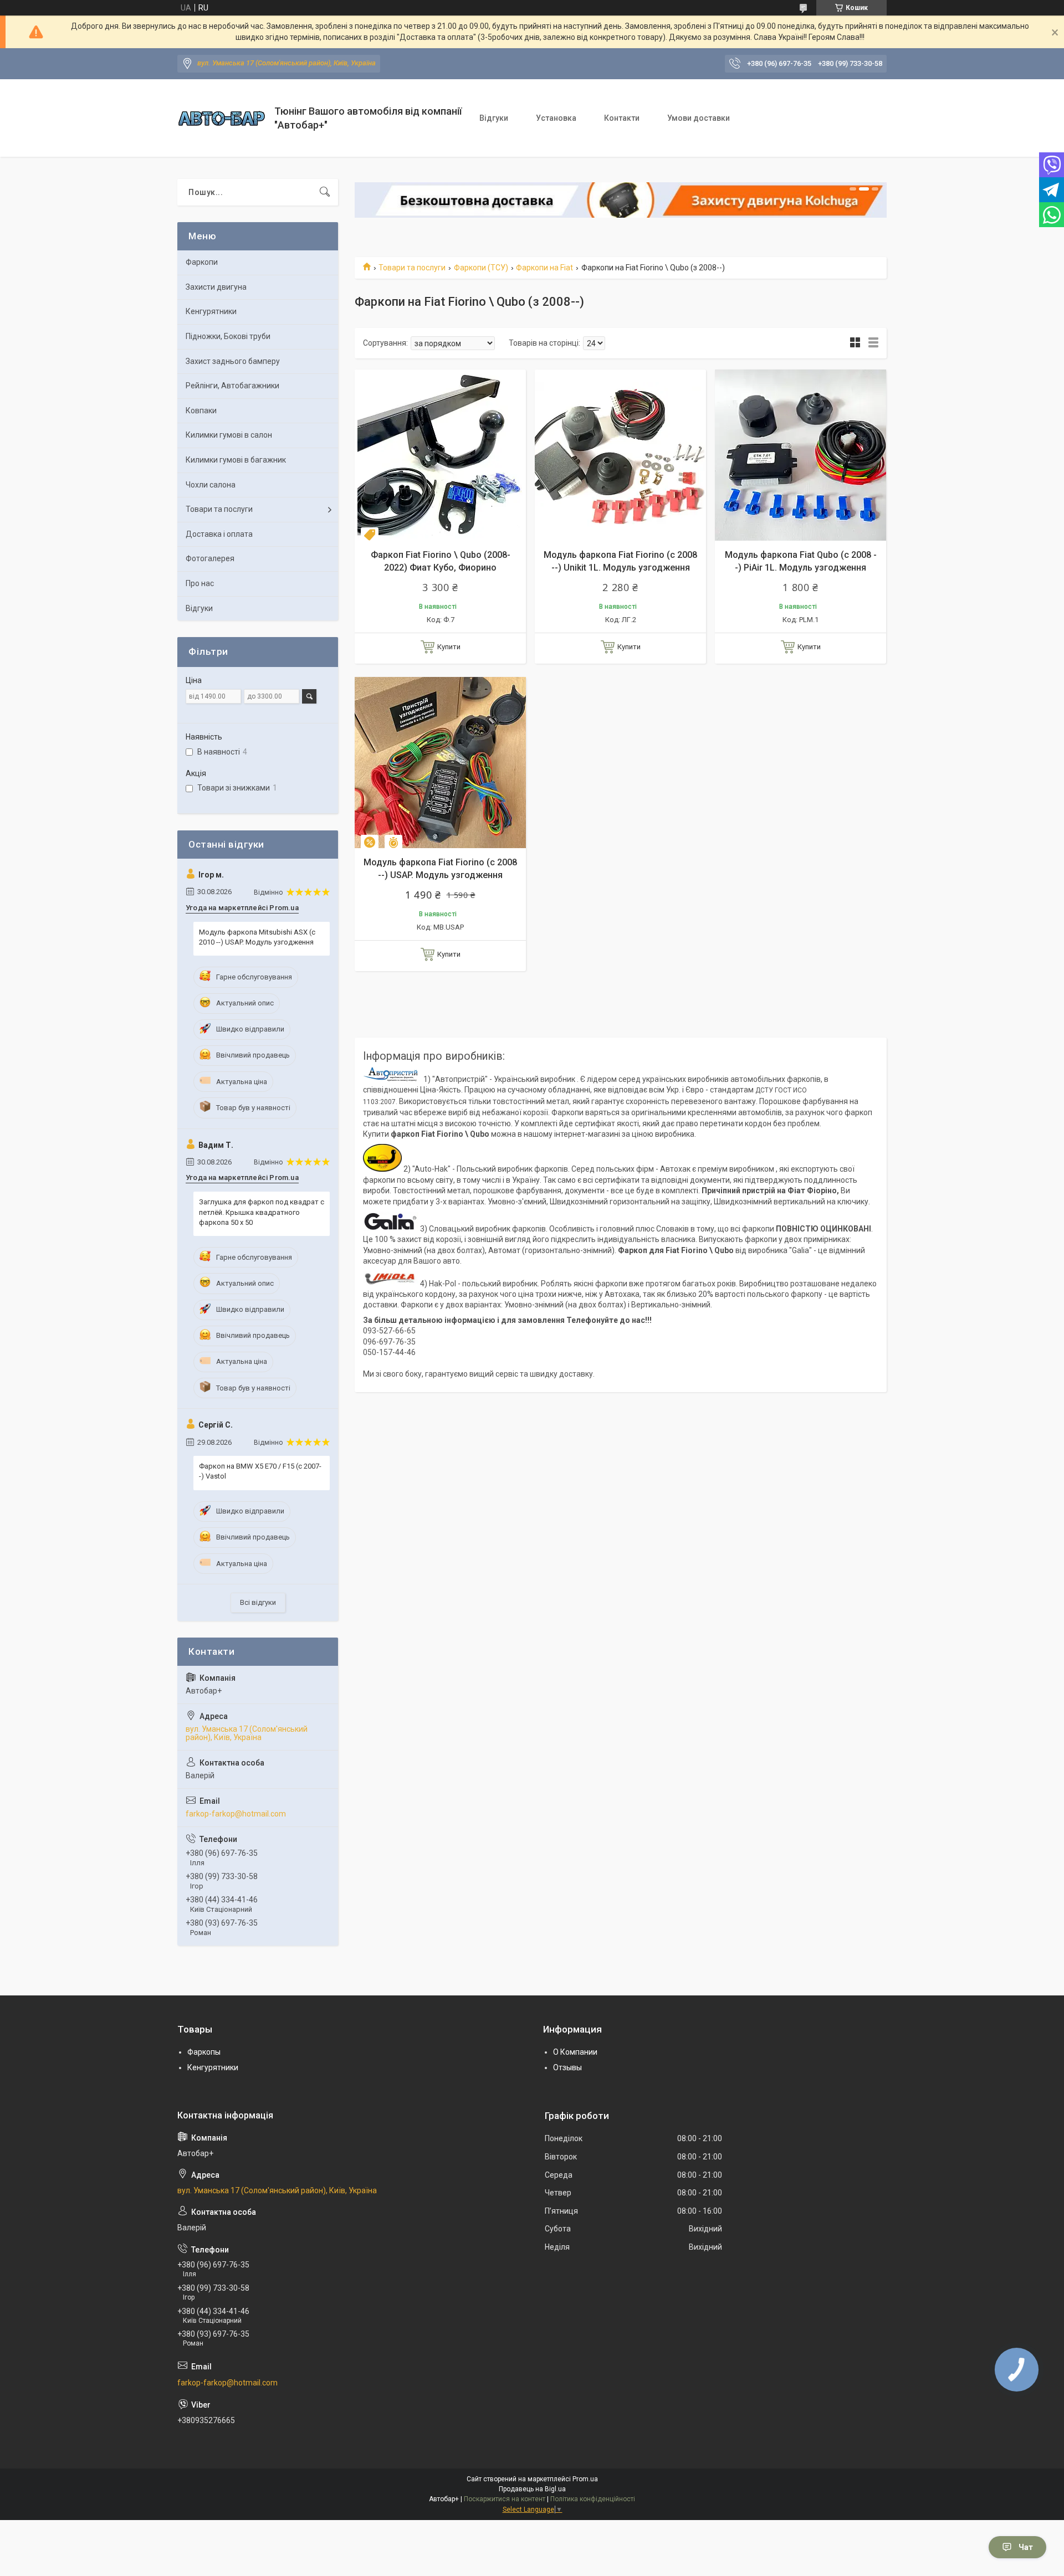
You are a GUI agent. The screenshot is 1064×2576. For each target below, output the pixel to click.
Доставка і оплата (219, 534)
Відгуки (494, 118)
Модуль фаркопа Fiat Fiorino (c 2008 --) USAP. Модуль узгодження (440, 868)
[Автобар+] (222, 118)
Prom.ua (585, 2479)
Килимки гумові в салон (229, 435)
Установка (556, 118)
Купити (449, 647)
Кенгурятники (211, 311)
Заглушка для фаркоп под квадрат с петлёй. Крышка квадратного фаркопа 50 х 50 (262, 1212)
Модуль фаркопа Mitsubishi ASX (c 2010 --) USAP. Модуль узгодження (257, 937)
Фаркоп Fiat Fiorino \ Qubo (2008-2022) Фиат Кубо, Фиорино (441, 561)
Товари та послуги (412, 268)
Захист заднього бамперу (233, 361)
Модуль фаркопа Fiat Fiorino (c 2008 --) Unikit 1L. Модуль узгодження (620, 561)
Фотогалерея (210, 558)
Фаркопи (202, 262)
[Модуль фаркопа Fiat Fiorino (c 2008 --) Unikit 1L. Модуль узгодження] (620, 455)
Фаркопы (204, 2052)
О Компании (575, 2052)
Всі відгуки (258, 1602)
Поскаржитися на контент (505, 2499)
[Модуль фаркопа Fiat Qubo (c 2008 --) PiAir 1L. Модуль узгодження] (800, 455)
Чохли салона (211, 485)
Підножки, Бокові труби (228, 336)
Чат (1026, 2547)
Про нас (200, 583)
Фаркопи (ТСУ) (481, 268)
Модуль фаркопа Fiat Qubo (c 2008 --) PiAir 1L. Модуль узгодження (801, 561)
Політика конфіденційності (593, 2499)
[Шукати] (325, 192)
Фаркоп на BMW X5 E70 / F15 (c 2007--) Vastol (260, 1471)
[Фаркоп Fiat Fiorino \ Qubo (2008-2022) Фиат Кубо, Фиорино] (440, 455)
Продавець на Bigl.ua (532, 2489)
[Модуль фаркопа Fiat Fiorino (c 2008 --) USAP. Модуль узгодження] (440, 763)
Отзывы (567, 2067)
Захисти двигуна (216, 287)
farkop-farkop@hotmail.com (236, 1814)
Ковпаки (201, 410)
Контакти (622, 118)
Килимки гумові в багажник (236, 460)
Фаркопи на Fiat (544, 268)
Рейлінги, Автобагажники (232, 386)
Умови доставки (699, 118)
